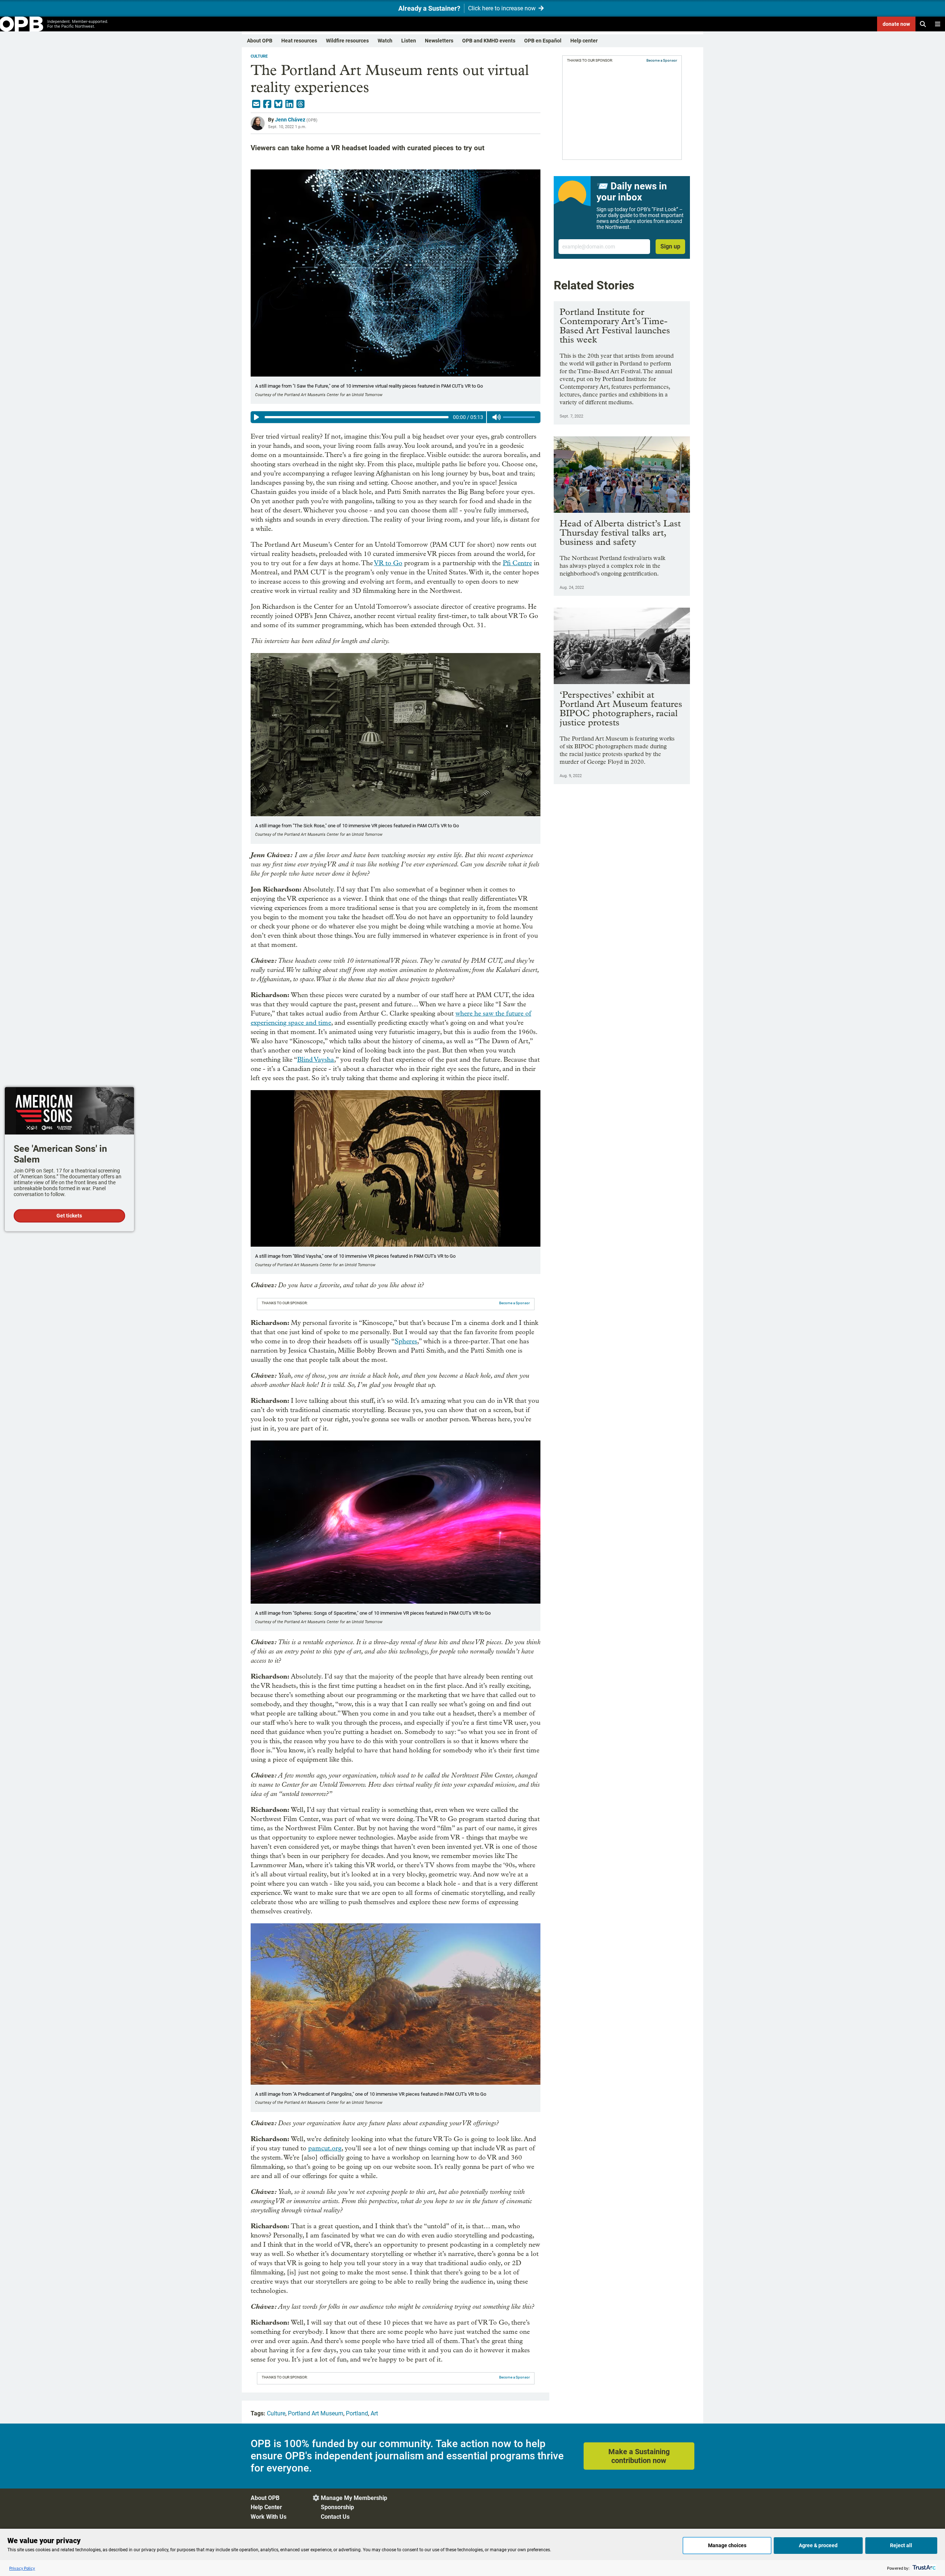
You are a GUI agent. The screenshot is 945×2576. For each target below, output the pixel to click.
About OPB (260, 41)
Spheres (406, 1341)
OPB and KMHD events (489, 41)
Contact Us (335, 2517)
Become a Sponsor (514, 1303)
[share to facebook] (267, 104)
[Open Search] (923, 24)
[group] (396, 417)
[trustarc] (923, 2568)
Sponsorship (337, 2507)
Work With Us (269, 2517)
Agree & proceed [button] (818, 2545)
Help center (584, 41)
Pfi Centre (517, 563)
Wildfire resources (347, 41)
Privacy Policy (22, 2568)
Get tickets (69, 1216)
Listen (409, 41)
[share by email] (256, 104)
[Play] (257, 417)
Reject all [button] (901, 2545)
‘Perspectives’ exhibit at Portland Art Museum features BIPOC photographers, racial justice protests (621, 708)
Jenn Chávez (290, 120)
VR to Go (388, 563)
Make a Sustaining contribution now (639, 2456)
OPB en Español (543, 41)
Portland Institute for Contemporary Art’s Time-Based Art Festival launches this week (615, 326)
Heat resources (299, 41)
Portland (357, 2413)
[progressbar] (356, 417)
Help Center (266, 2507)
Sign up (670, 246)
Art (374, 2413)
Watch (385, 41)
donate (896, 24)
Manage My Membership (354, 2498)
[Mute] (496, 417)
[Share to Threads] (300, 104)
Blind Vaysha (316, 1060)
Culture (259, 56)
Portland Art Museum (316, 2413)
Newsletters (439, 41)
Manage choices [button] (727, 2545)
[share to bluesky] (278, 104)
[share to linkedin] (289, 104)
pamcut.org (325, 2148)
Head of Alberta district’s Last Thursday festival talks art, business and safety (620, 533)
